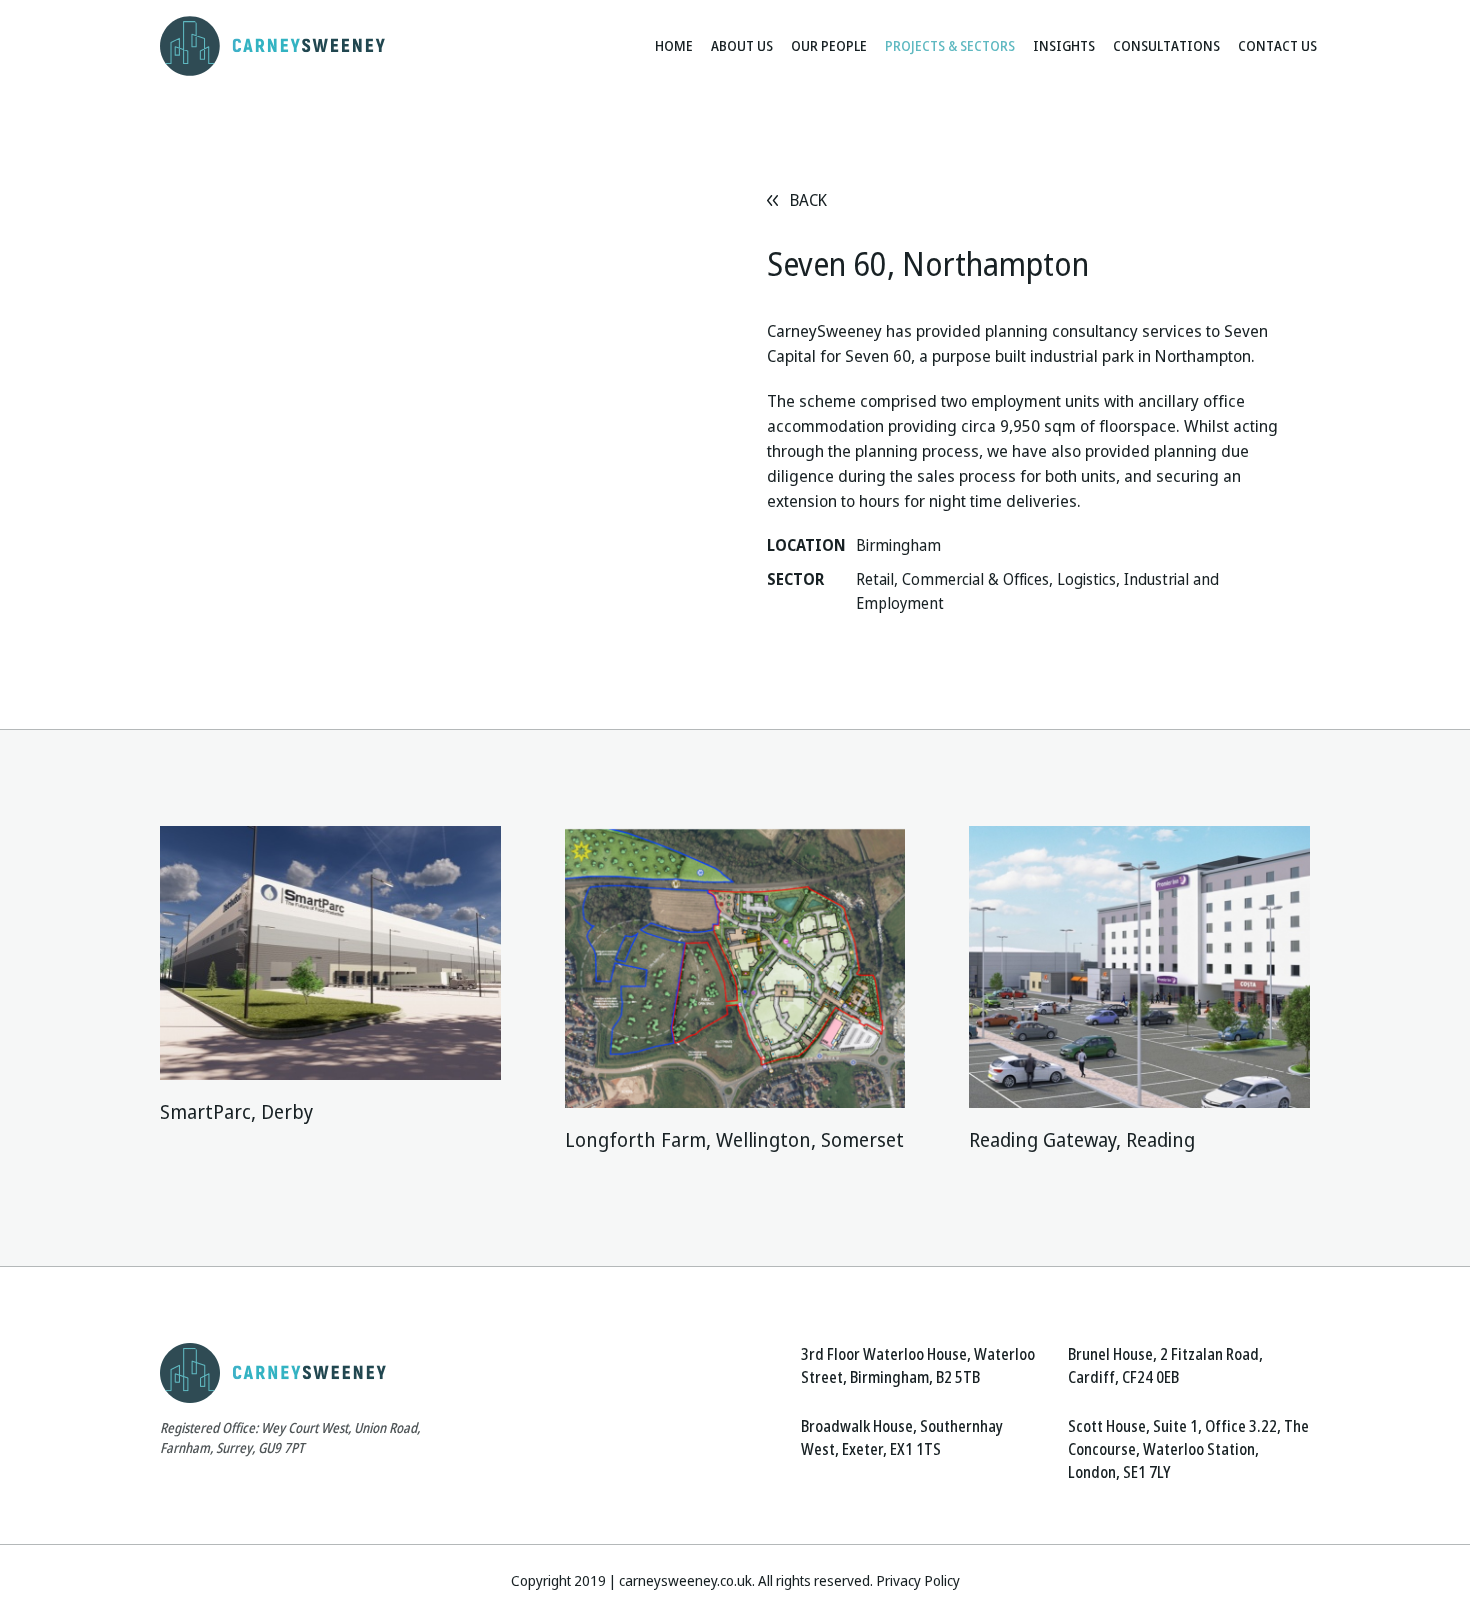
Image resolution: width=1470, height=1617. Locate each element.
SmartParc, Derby (236, 1113)
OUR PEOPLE (829, 46)
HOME (674, 46)
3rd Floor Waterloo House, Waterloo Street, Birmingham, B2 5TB (918, 1366)
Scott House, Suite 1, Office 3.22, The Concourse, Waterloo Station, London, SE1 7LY (1188, 1449)
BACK (808, 200)
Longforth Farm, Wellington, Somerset (734, 1141)
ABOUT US (742, 46)
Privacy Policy (918, 1581)
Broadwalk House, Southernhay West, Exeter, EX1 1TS (902, 1438)
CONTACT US (1277, 46)
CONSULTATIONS (1166, 46)
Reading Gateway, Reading (1082, 1141)
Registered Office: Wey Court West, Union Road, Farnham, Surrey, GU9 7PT (290, 1438)
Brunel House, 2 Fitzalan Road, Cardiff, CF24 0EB (1165, 1366)
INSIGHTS (1064, 46)
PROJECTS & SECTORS (950, 46)
